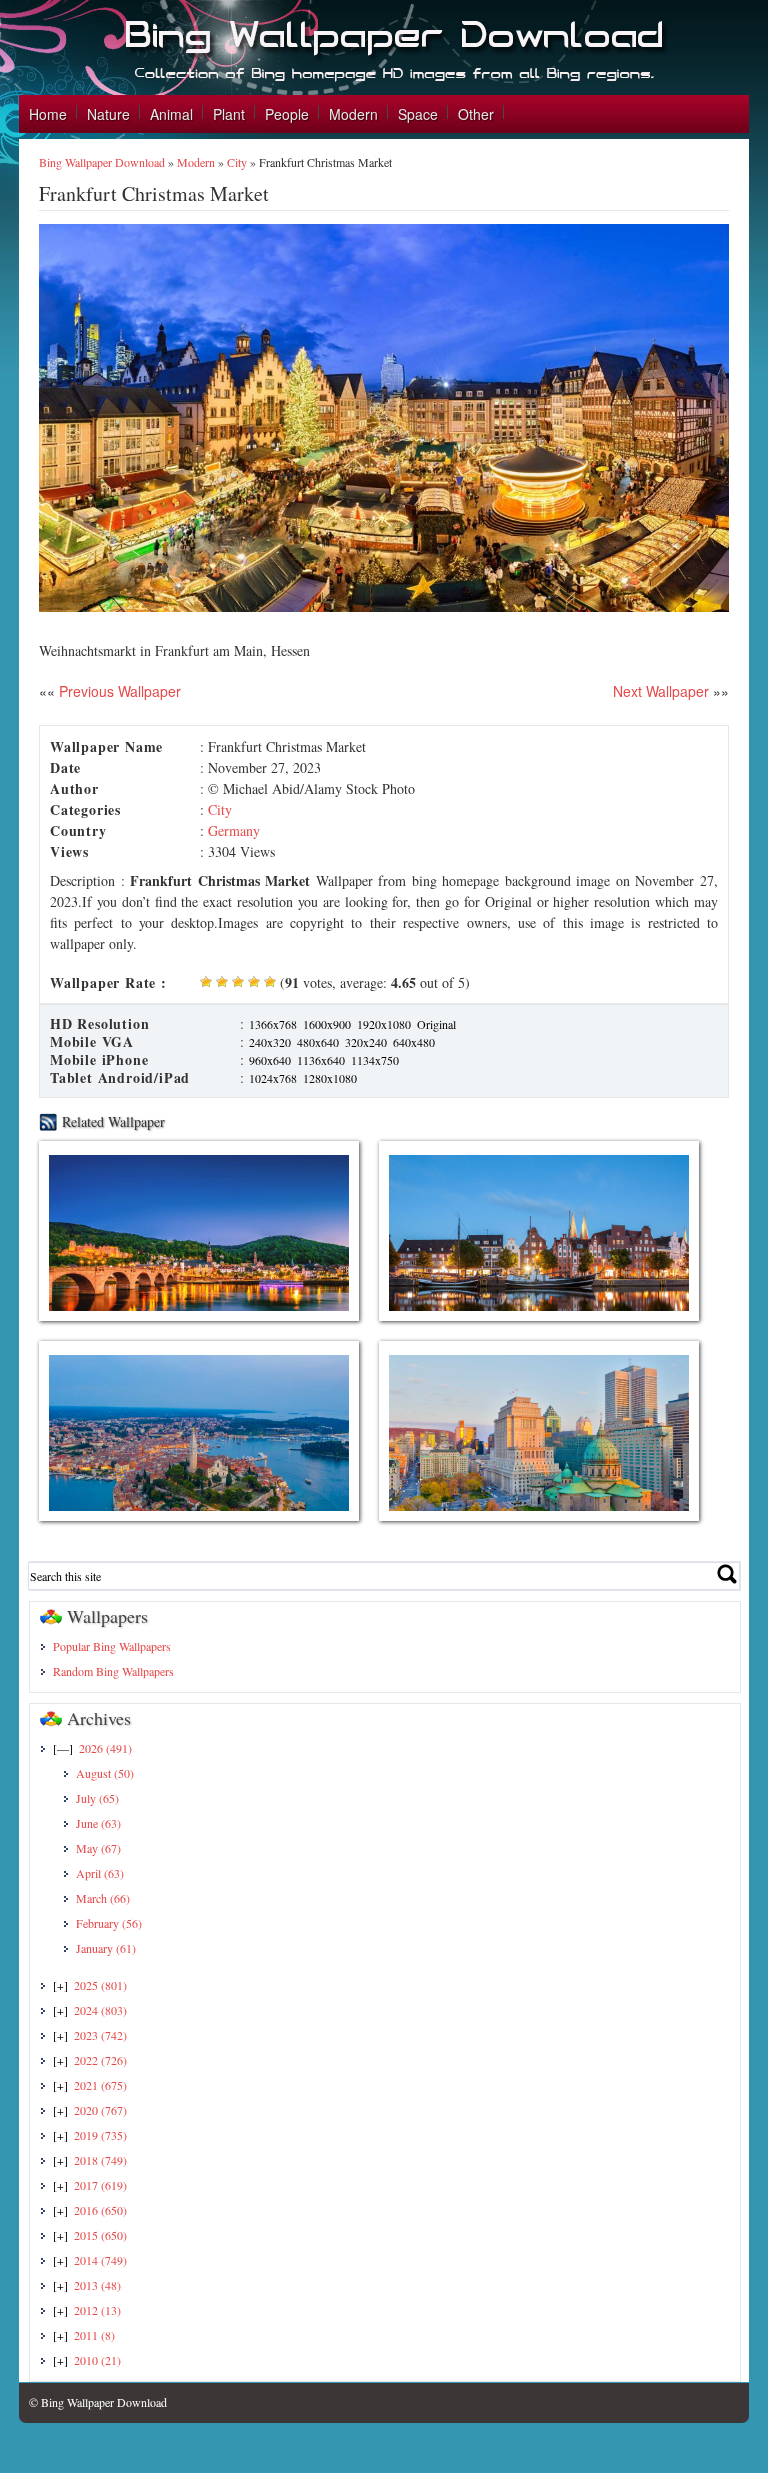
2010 (97, 2360)
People (287, 114)
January (106, 1948)
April (100, 1873)
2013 (97, 2285)
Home (48, 114)
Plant (229, 114)
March (103, 1898)
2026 (105, 1748)
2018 (100, 2160)
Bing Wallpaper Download (102, 162)
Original (436, 1024)
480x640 (318, 1042)
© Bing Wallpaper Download (98, 2402)
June (98, 1823)
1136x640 (321, 1060)
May (98, 1848)
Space (418, 114)
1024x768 (273, 1078)
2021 (100, 2085)
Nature (108, 114)
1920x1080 (384, 1024)
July (97, 1798)
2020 (100, 2110)
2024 (100, 2010)
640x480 (414, 1042)
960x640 (270, 1060)
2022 (100, 2060)
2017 (100, 2185)
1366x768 (273, 1024)
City (237, 162)
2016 (100, 2210)
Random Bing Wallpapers (113, 1671)
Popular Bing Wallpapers (112, 1646)
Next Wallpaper (661, 691)
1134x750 (375, 1060)
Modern (353, 114)
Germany (234, 830)
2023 (100, 2035)
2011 (94, 2335)
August (105, 1773)
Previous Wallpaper (118, 691)
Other (476, 114)
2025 (100, 1985)
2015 (100, 2235)
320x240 (366, 1042)
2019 (100, 2135)
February (109, 1923)
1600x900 (327, 1024)
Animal (171, 114)
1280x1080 (330, 1078)
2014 (100, 2260)
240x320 (270, 1042)
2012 (97, 2310)
